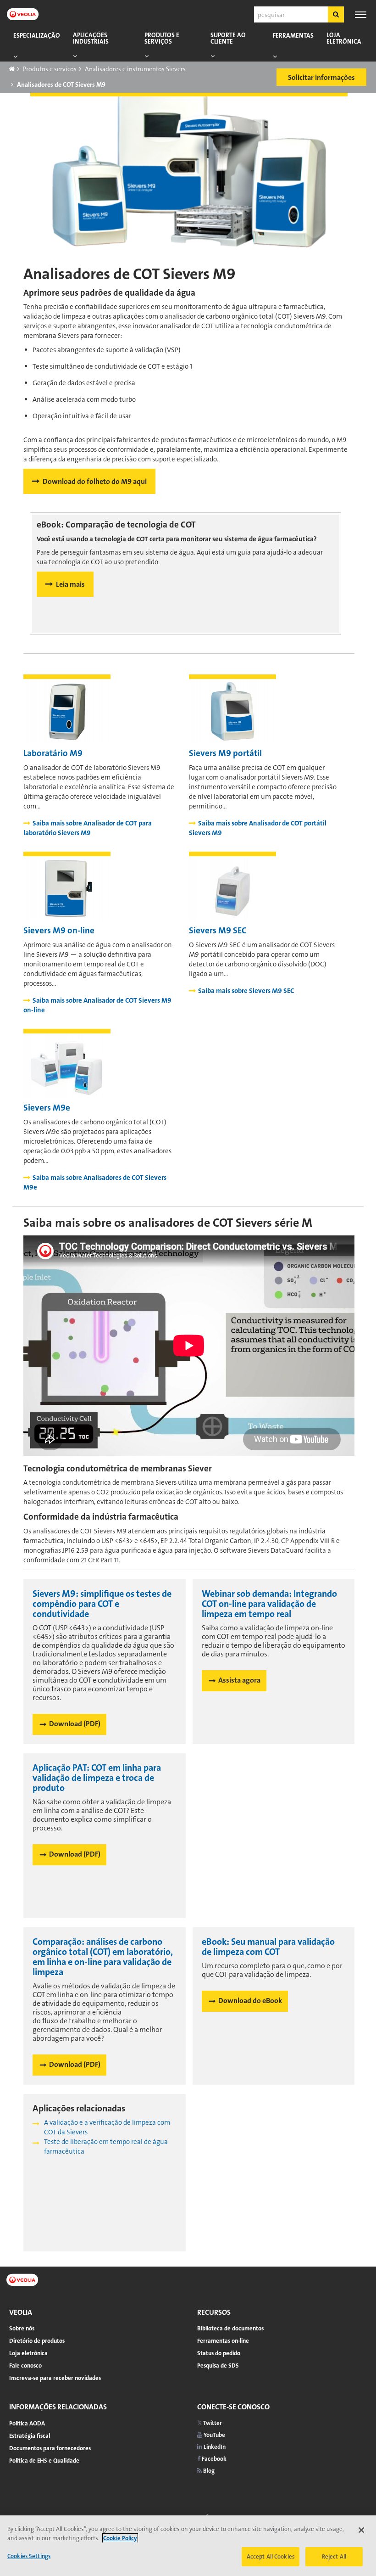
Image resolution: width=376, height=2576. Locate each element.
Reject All (334, 2556)
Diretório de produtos (37, 2341)
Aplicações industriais (91, 38)
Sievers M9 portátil (225, 753)
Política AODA (27, 2423)
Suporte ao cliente (228, 38)
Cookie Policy (120, 2538)
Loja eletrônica (344, 38)
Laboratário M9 (53, 753)
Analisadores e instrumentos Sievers (135, 69)
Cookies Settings (29, 2556)
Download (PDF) (75, 1724)
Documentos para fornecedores (50, 2448)
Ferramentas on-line (223, 2341)
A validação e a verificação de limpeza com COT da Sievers (107, 2127)
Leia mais (70, 584)
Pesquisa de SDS (218, 2366)
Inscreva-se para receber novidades (55, 2378)
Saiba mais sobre (88, 828)
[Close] (361, 2530)
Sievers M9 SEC (218, 930)
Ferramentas (293, 36)
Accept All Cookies (271, 2556)
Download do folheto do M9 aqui (95, 481)
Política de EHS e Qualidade (44, 2461)
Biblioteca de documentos (230, 2328)
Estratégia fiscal (30, 2436)
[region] (188, 2546)
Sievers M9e (47, 1108)
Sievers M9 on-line (59, 930)
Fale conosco (25, 2366)
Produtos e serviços (162, 38)
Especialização (37, 36)
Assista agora (239, 1680)
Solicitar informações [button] (321, 77)
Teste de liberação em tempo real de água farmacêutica (106, 2147)
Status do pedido (219, 2353)
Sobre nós (22, 2328)
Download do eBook (250, 2001)
